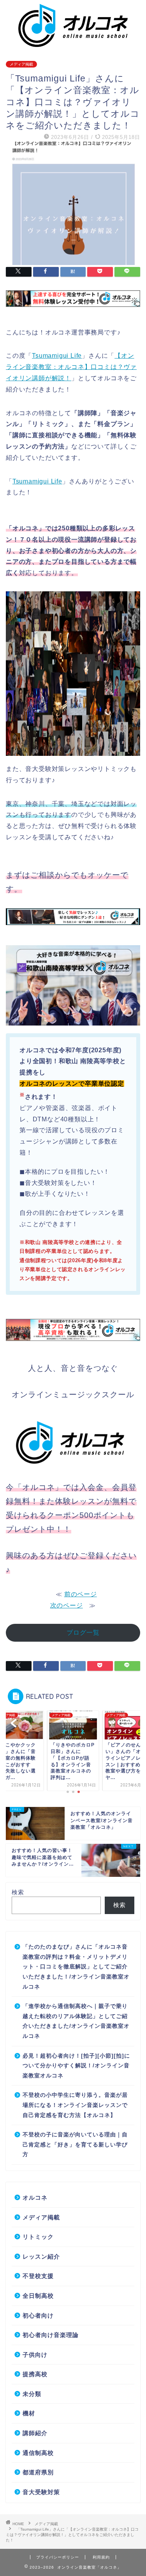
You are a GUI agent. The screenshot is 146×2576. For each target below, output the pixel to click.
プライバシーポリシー (58, 2557)
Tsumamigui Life (57, 356)
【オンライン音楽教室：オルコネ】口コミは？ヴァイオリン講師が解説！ (71, 367)
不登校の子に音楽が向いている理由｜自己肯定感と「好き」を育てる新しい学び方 (75, 2145)
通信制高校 (38, 2453)
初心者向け (38, 2315)
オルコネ (35, 2197)
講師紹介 (35, 2433)
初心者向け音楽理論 (51, 2335)
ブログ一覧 (83, 1633)
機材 (29, 2413)
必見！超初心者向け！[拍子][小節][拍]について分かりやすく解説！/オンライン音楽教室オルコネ (76, 2066)
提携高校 (35, 2374)
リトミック (38, 2237)
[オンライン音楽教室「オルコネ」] (73, 43)
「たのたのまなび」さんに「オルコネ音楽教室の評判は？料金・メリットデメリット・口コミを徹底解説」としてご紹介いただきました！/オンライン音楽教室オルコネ (76, 1967)
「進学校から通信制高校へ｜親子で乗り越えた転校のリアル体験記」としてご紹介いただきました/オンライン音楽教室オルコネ (76, 2021)
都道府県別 (38, 2472)
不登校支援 (38, 2276)
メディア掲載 (21, 64)
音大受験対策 (41, 2492)
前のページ (81, 1594)
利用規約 (101, 2557)
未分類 (32, 2394)
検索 (18, 1892)
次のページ (67, 1605)
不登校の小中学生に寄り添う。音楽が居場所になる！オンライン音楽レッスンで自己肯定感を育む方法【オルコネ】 (75, 2105)
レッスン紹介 (41, 2256)
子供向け (35, 2355)
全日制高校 (38, 2296)
